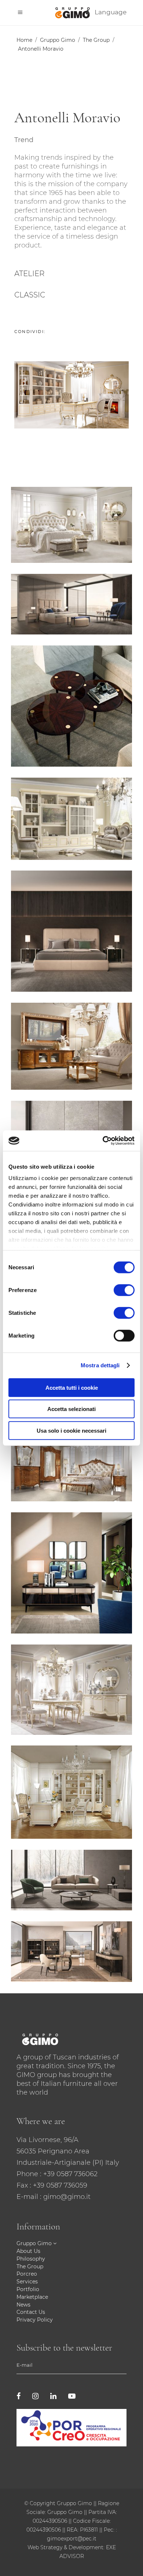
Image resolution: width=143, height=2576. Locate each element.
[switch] (124, 1290)
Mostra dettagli (100, 1365)
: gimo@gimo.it (65, 2197)
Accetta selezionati (71, 1409)
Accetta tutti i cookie (72, 1387)
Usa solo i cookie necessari (71, 1430)
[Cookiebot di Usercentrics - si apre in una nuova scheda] (103, 1141)
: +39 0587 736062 (69, 2174)
